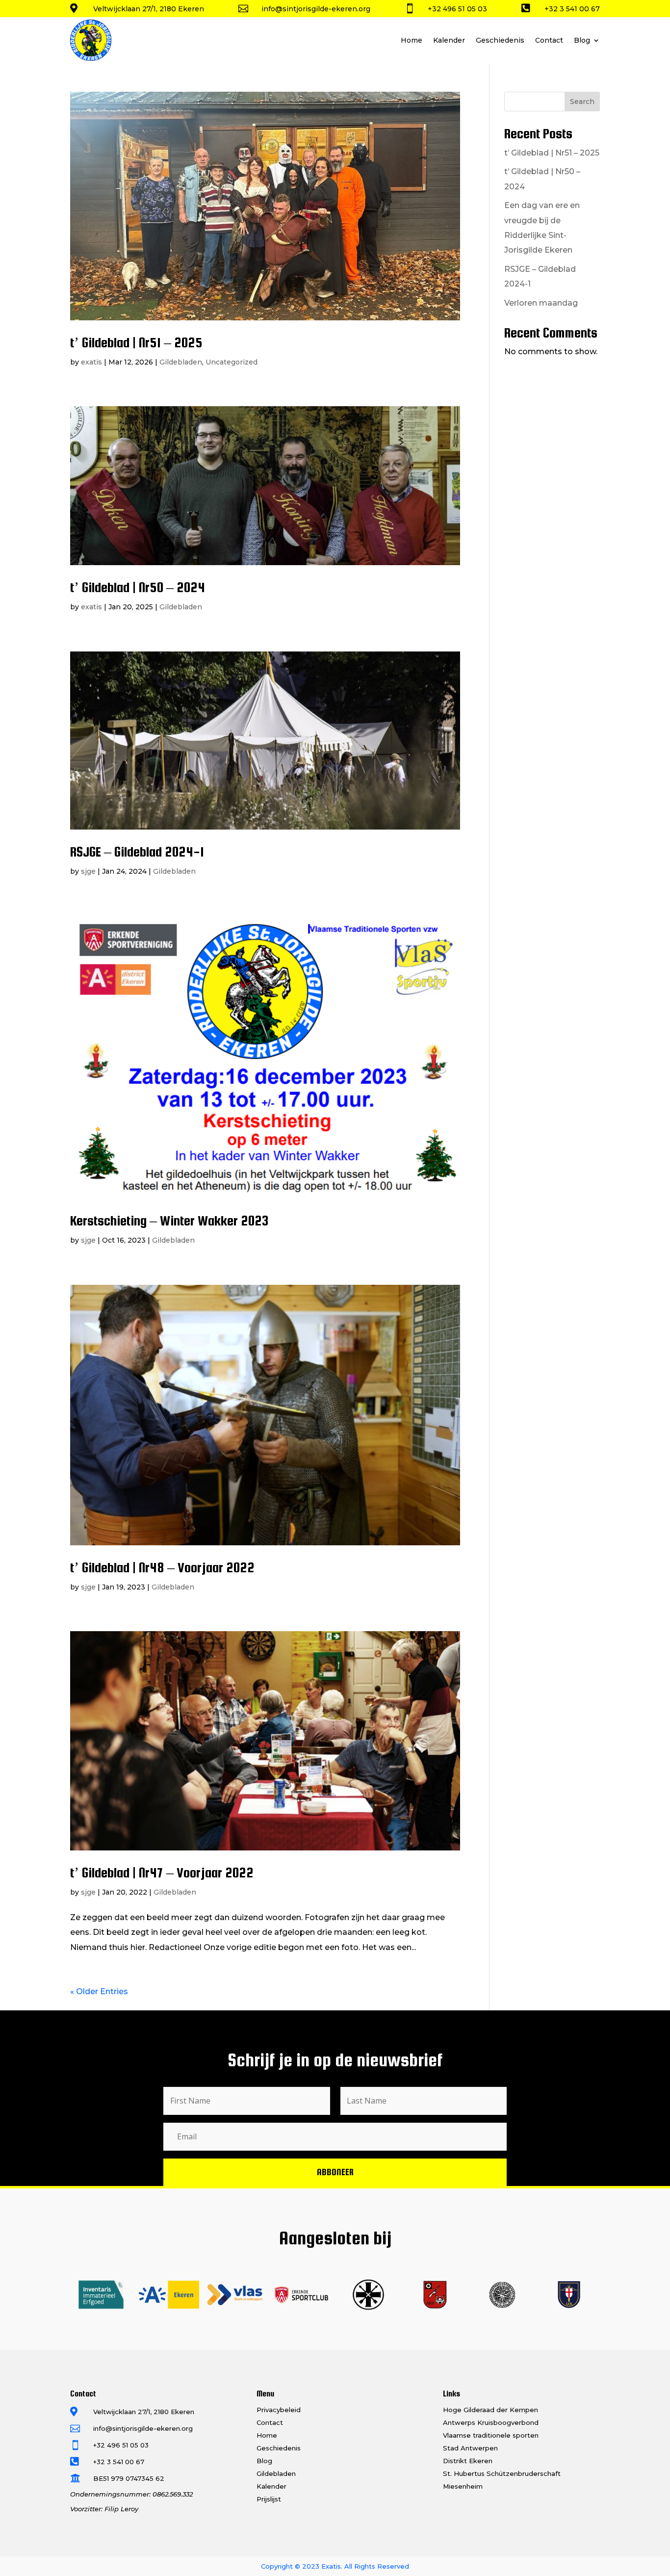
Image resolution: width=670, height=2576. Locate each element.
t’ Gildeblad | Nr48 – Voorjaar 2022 (162, 1567)
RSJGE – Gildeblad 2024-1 (137, 852)
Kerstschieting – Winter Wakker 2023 (169, 1221)
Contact (549, 40)
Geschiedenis (500, 40)
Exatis (331, 2566)
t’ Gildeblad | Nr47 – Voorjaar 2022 (162, 1873)
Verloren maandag (541, 303)
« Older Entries (99, 1991)
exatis (91, 362)
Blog (582, 40)
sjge (88, 871)
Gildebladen (181, 362)
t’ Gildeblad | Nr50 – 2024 (138, 587)
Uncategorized (232, 362)
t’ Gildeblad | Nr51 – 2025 (136, 342)
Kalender (449, 40)
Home (412, 40)
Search (582, 102)
